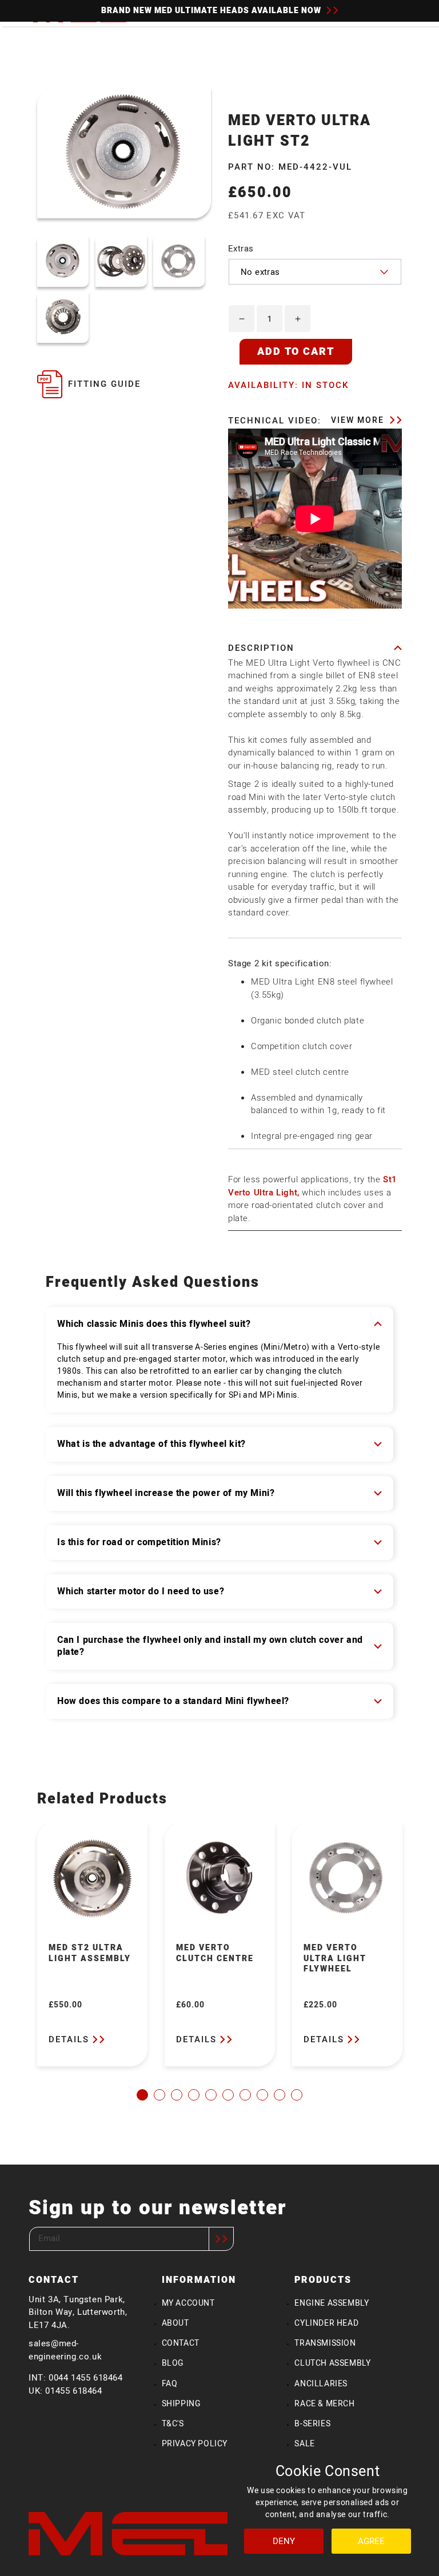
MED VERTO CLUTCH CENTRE (215, 1953)
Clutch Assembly (332, 2363)
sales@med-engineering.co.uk (65, 2350)
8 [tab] (262, 2095)
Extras (241, 249)
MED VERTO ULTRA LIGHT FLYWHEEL (335, 1959)
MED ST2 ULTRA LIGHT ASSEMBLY (90, 1953)
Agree (371, 2541)
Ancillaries (321, 2384)
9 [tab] (280, 2095)
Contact (181, 2343)
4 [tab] (194, 2095)
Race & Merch (324, 2404)
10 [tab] (297, 2095)
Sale (304, 2444)
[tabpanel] (92, 1945)
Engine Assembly (332, 2303)
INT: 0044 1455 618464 (76, 2378)
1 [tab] (142, 2095)
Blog (173, 2363)
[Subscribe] (221, 2239)
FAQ (170, 2384)
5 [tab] (211, 2095)
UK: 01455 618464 (65, 2391)
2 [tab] (159, 2095)
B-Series (312, 2424)
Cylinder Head (326, 2323)
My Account (188, 2303)
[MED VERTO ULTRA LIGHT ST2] (63, 261)
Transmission (325, 2343)
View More (359, 420)
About (175, 2323)
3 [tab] (177, 2095)
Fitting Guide (104, 384)
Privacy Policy (195, 2444)
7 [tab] (245, 2095)
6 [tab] (228, 2095)
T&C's (173, 2424)
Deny (284, 2541)
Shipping (181, 2404)
